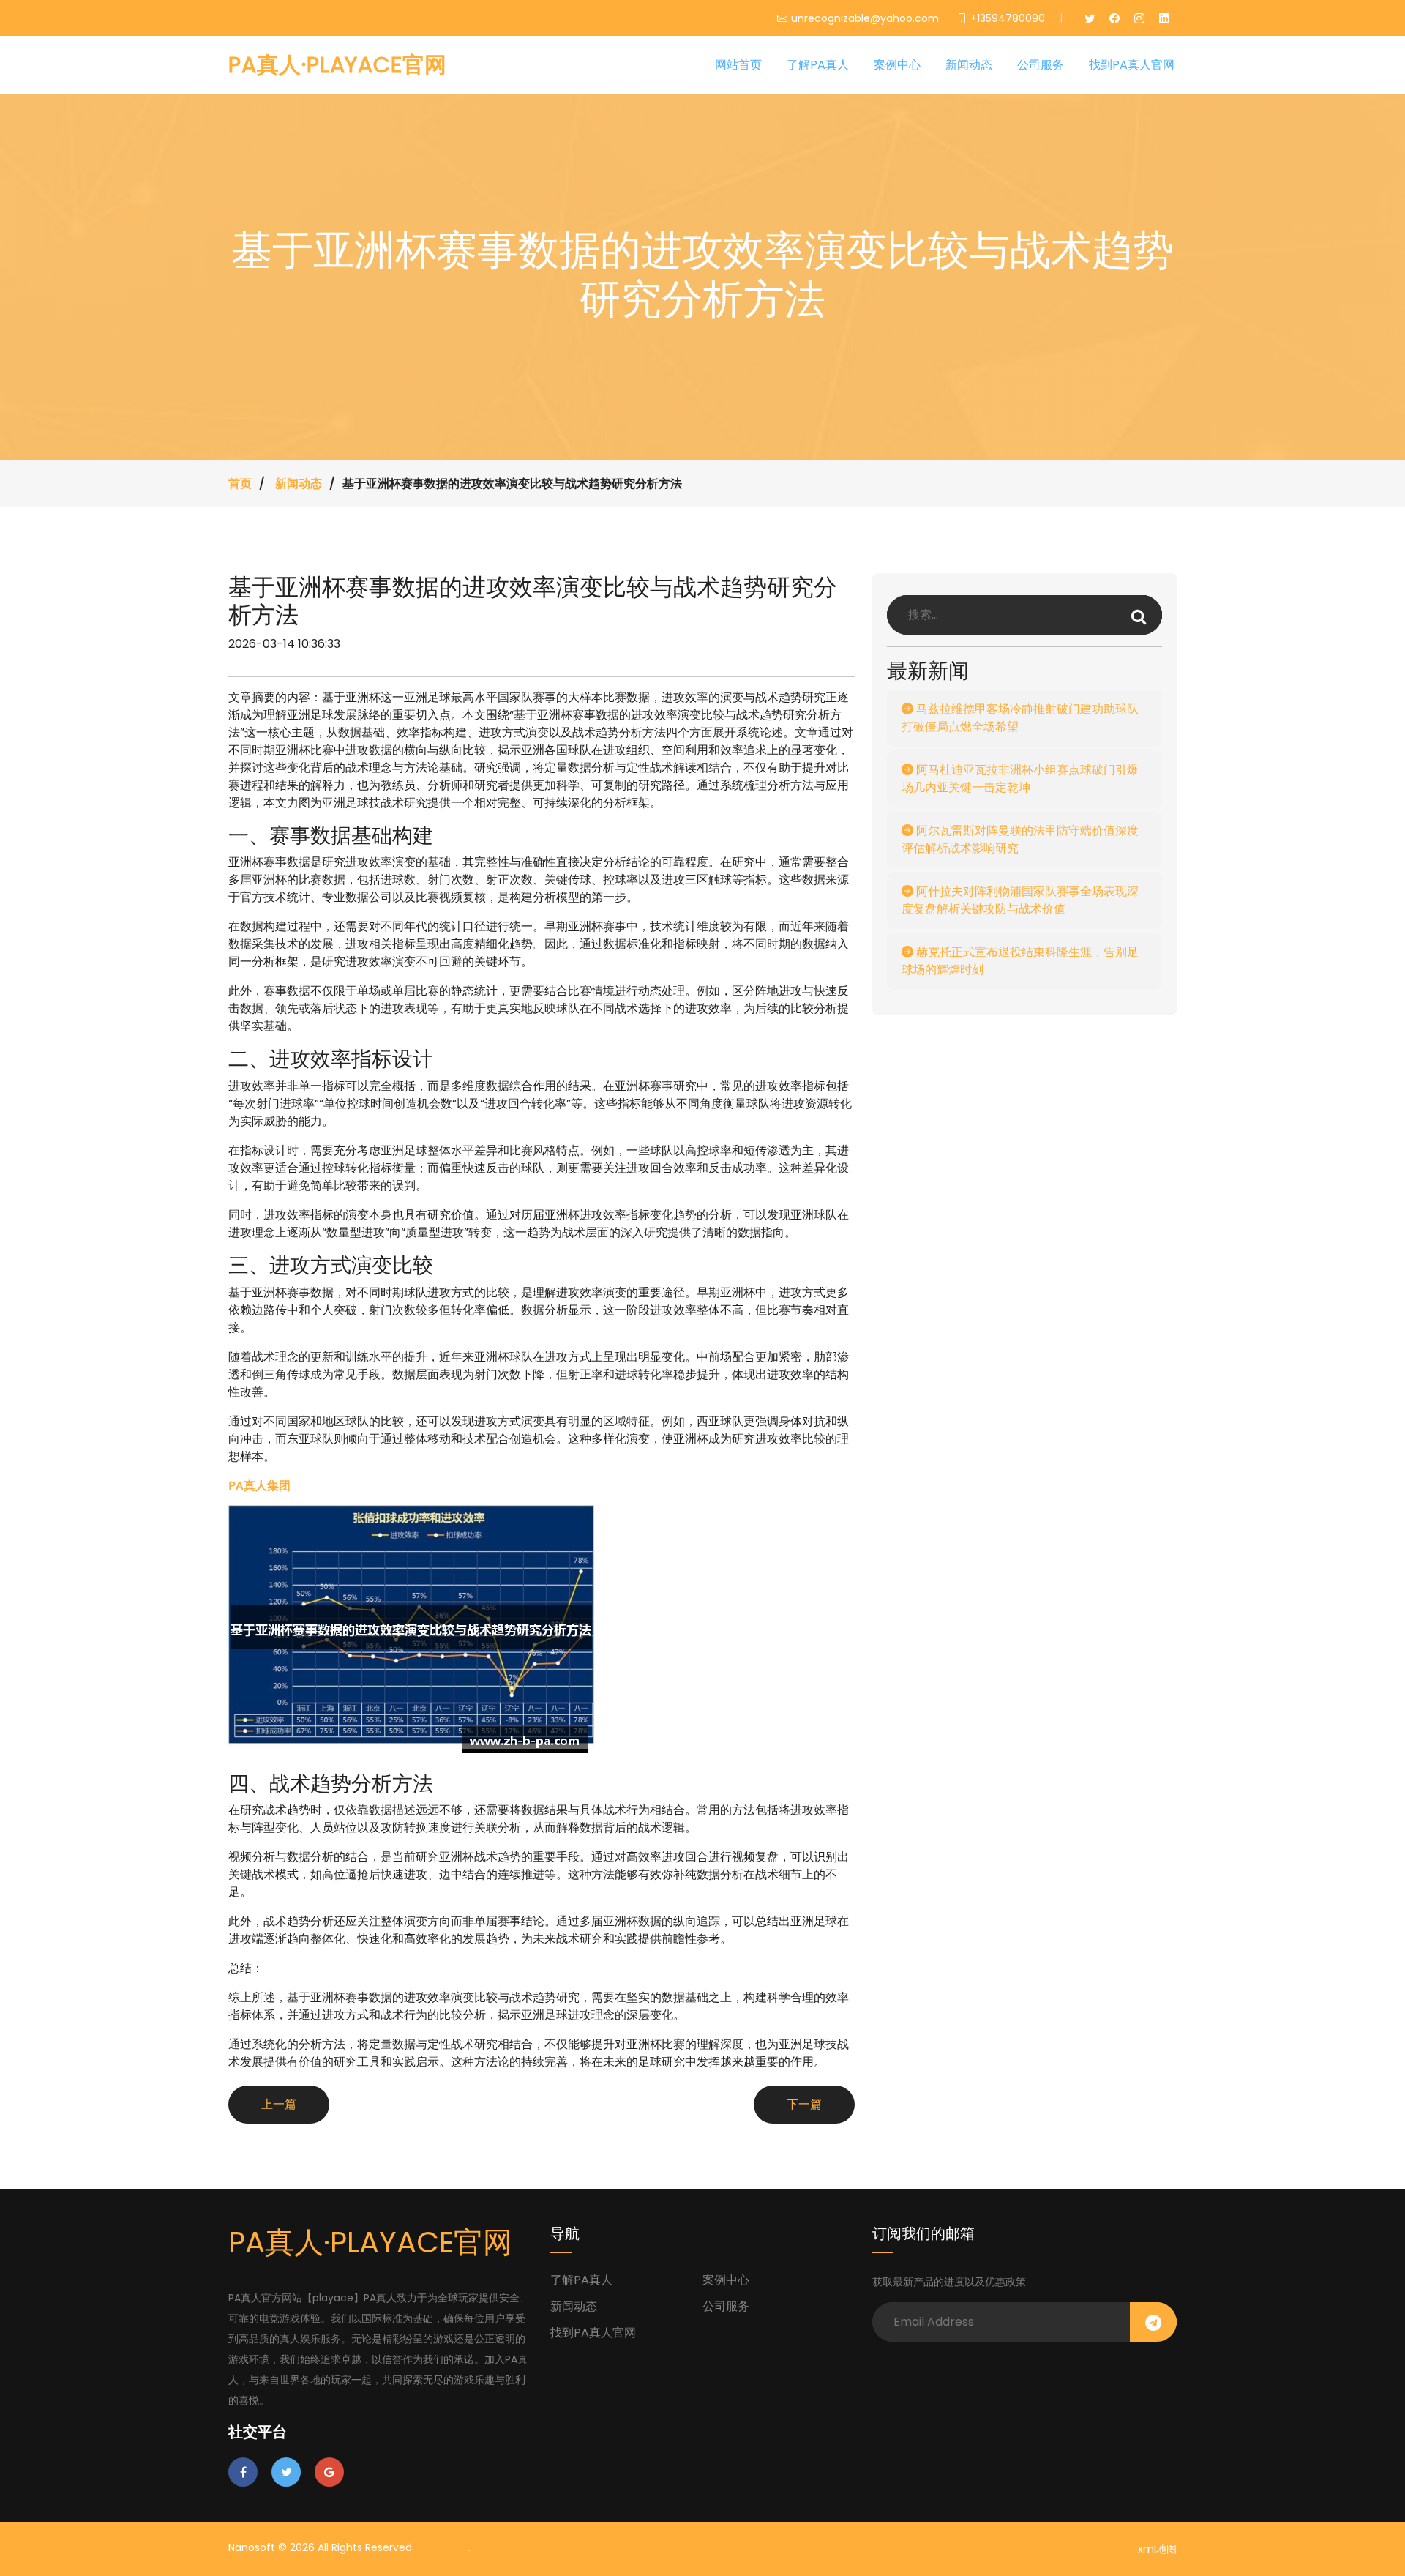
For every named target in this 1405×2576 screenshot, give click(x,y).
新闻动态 (969, 65)
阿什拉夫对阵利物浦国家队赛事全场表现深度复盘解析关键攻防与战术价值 (1020, 900)
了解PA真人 (818, 65)
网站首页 (738, 65)
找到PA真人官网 (1132, 65)
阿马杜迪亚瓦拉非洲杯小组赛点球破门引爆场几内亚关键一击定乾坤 (1020, 779)
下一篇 (804, 2104)
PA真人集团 (442, 2547)
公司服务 (1041, 65)
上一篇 (279, 2104)
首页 (240, 484)
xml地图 (1157, 2549)
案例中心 (897, 65)
